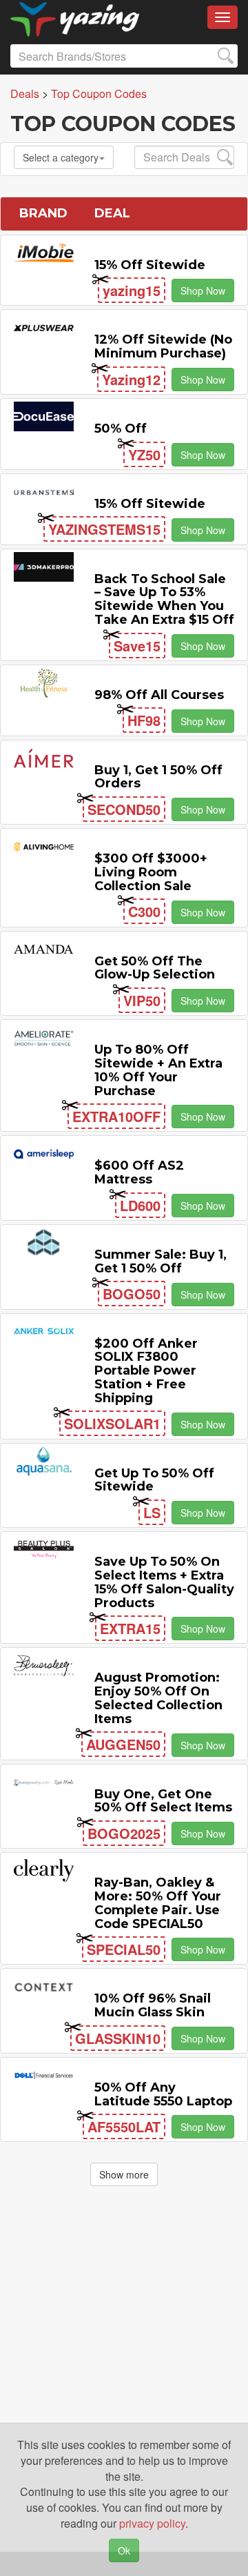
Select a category (61, 157)
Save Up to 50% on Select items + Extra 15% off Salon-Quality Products (164, 1582)
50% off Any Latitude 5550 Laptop (163, 2094)
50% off (121, 429)
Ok (124, 2550)
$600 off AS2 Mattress (139, 1172)
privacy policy (152, 2523)
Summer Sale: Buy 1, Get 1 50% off (161, 1261)
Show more (124, 2174)
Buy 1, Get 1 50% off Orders (158, 777)
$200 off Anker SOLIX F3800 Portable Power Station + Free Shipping (146, 1371)
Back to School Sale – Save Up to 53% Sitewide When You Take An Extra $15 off (164, 599)
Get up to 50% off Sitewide (154, 1480)
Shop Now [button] (203, 291)
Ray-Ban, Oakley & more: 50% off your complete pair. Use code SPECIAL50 (158, 1903)
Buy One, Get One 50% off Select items (163, 1801)
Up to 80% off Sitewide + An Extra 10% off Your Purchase (158, 1070)
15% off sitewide (150, 265)
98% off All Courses (159, 695)
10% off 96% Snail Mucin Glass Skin (153, 2005)
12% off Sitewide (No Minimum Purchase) (163, 346)
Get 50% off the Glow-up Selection (155, 968)
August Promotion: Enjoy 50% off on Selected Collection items (158, 1698)
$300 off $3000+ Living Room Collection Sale (151, 872)
